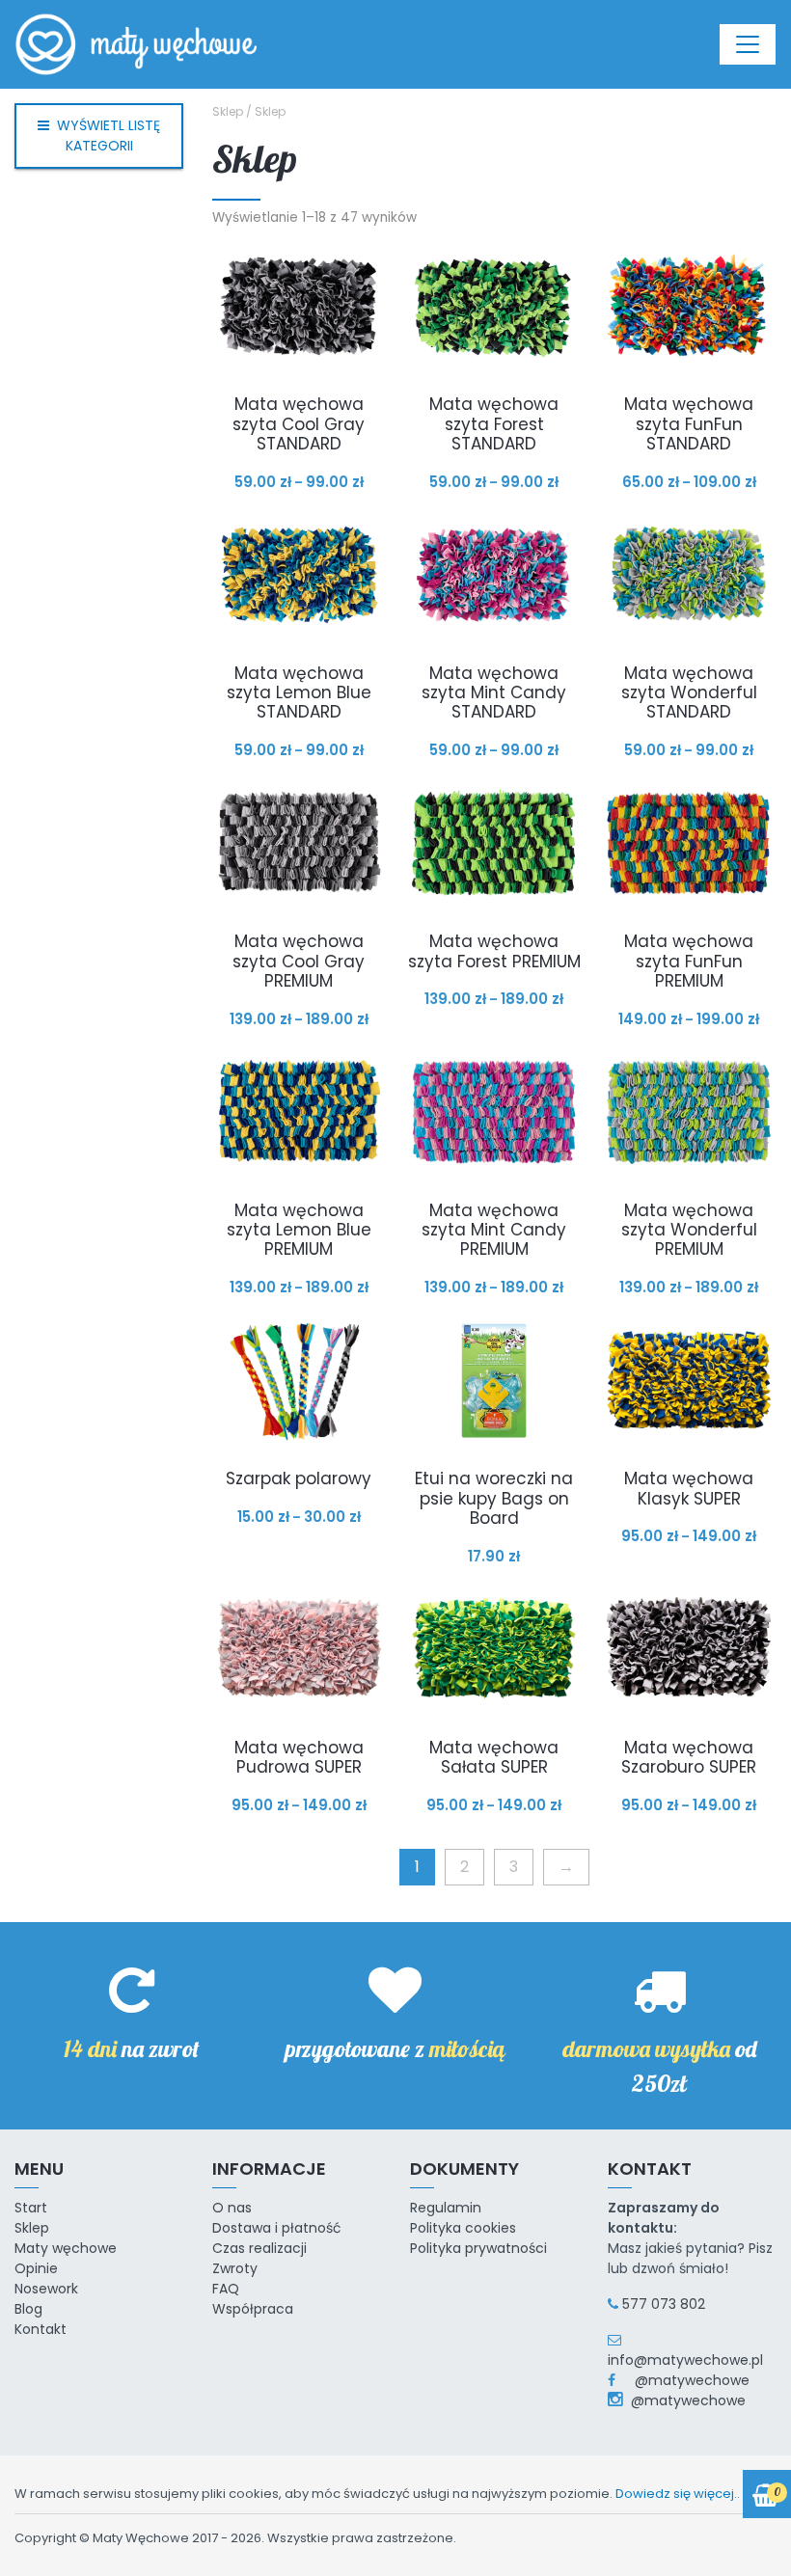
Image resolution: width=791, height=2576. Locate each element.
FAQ (226, 2289)
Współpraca (253, 2309)
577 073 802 (664, 2304)
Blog (28, 2309)
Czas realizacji (259, 2248)
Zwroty (235, 2268)
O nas (232, 2208)
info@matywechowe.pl (685, 2360)
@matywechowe (684, 2380)
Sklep (228, 111)
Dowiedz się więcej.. (678, 2494)
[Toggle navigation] (748, 44)
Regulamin (446, 2208)
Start (31, 2208)
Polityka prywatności (478, 2248)
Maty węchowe (66, 2248)
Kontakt (41, 2329)
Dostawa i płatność (277, 2228)
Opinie (36, 2268)
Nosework (46, 2289)
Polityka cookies (463, 2228)
